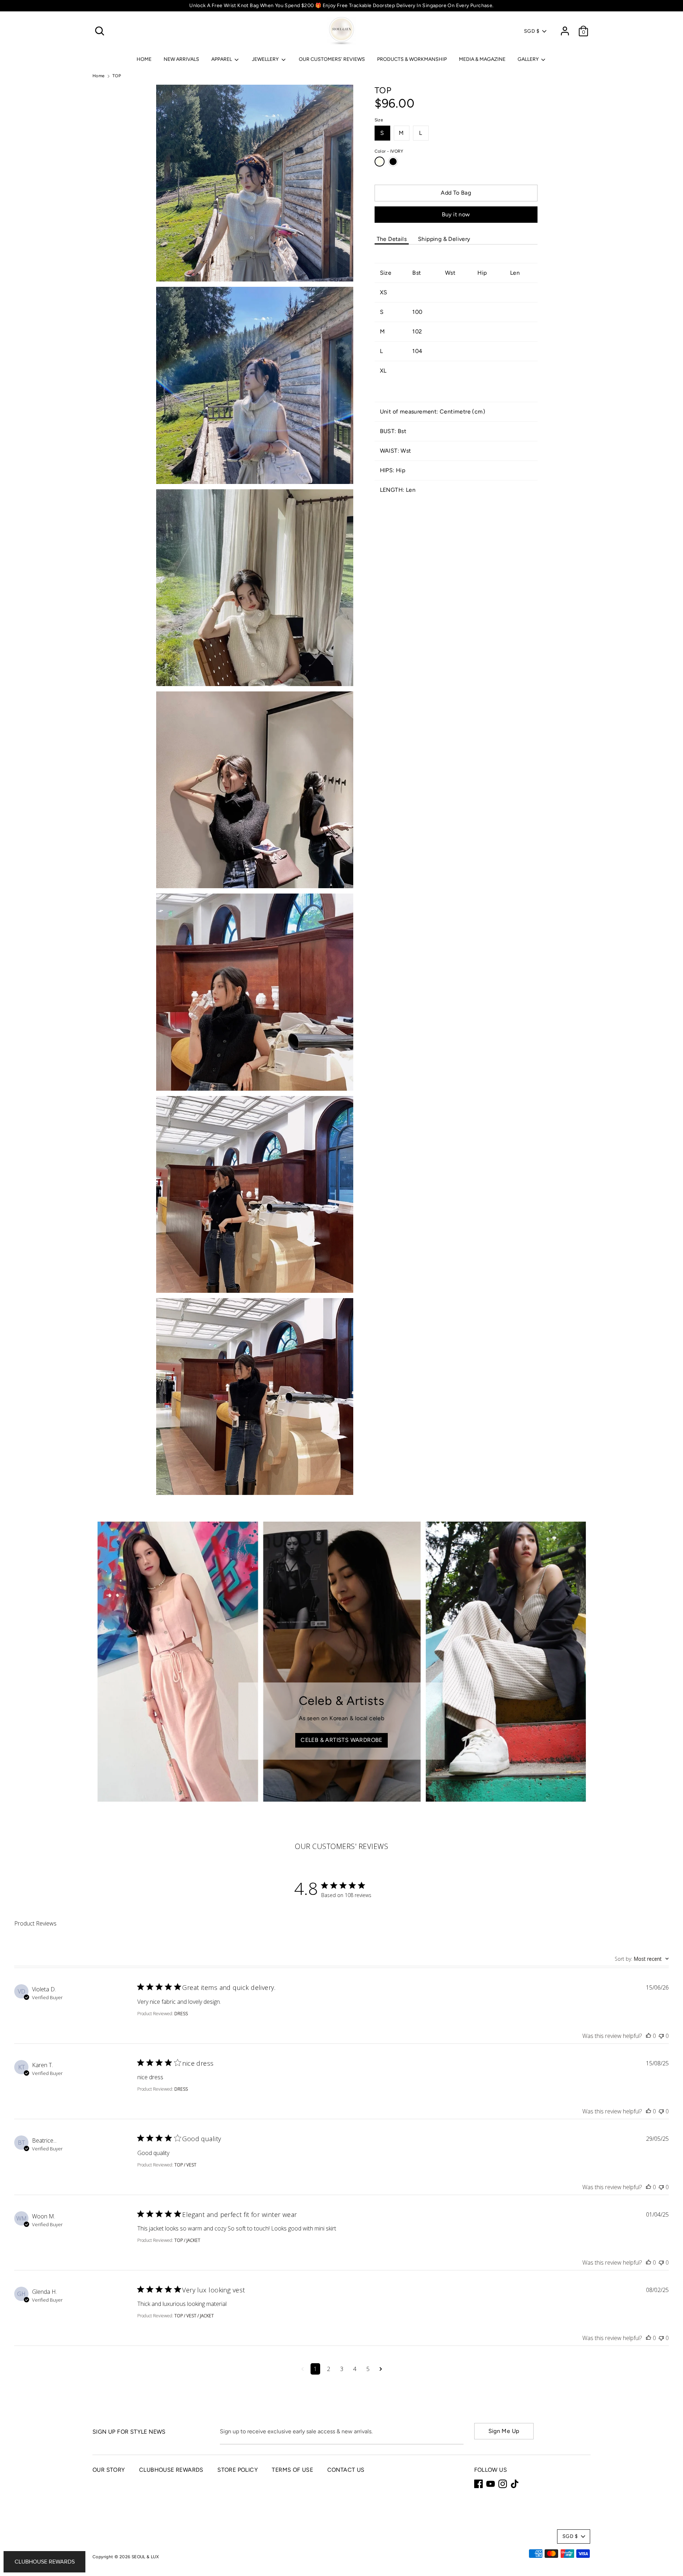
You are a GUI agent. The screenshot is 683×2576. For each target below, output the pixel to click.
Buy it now (456, 214)
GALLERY (529, 59)
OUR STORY (109, 2470)
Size (379, 120)
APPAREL (222, 59)
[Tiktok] (515, 2484)
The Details (392, 239)
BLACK (393, 162)
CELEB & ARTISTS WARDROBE (341, 1740)
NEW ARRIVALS (181, 59)
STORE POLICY (238, 2470)
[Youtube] (491, 2484)
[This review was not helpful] (661, 2036)
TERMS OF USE (292, 2470)
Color (389, 151)
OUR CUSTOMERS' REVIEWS (332, 59)
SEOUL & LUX (145, 2557)
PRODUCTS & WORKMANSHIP (412, 59)
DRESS (181, 2014)
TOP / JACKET (187, 2240)
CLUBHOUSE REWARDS (171, 2470)
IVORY (380, 162)
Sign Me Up (504, 2431)
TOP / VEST (185, 2165)
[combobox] (642, 1959)
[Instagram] (503, 2484)
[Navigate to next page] (381, 2369)
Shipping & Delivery (444, 239)
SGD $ (532, 31)
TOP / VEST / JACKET (194, 2316)
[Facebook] (478, 2484)
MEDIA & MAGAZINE (482, 59)
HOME (144, 59)
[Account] (565, 28)
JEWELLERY (266, 59)
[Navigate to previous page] (303, 2369)
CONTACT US (346, 2470)
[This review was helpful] (648, 2036)
